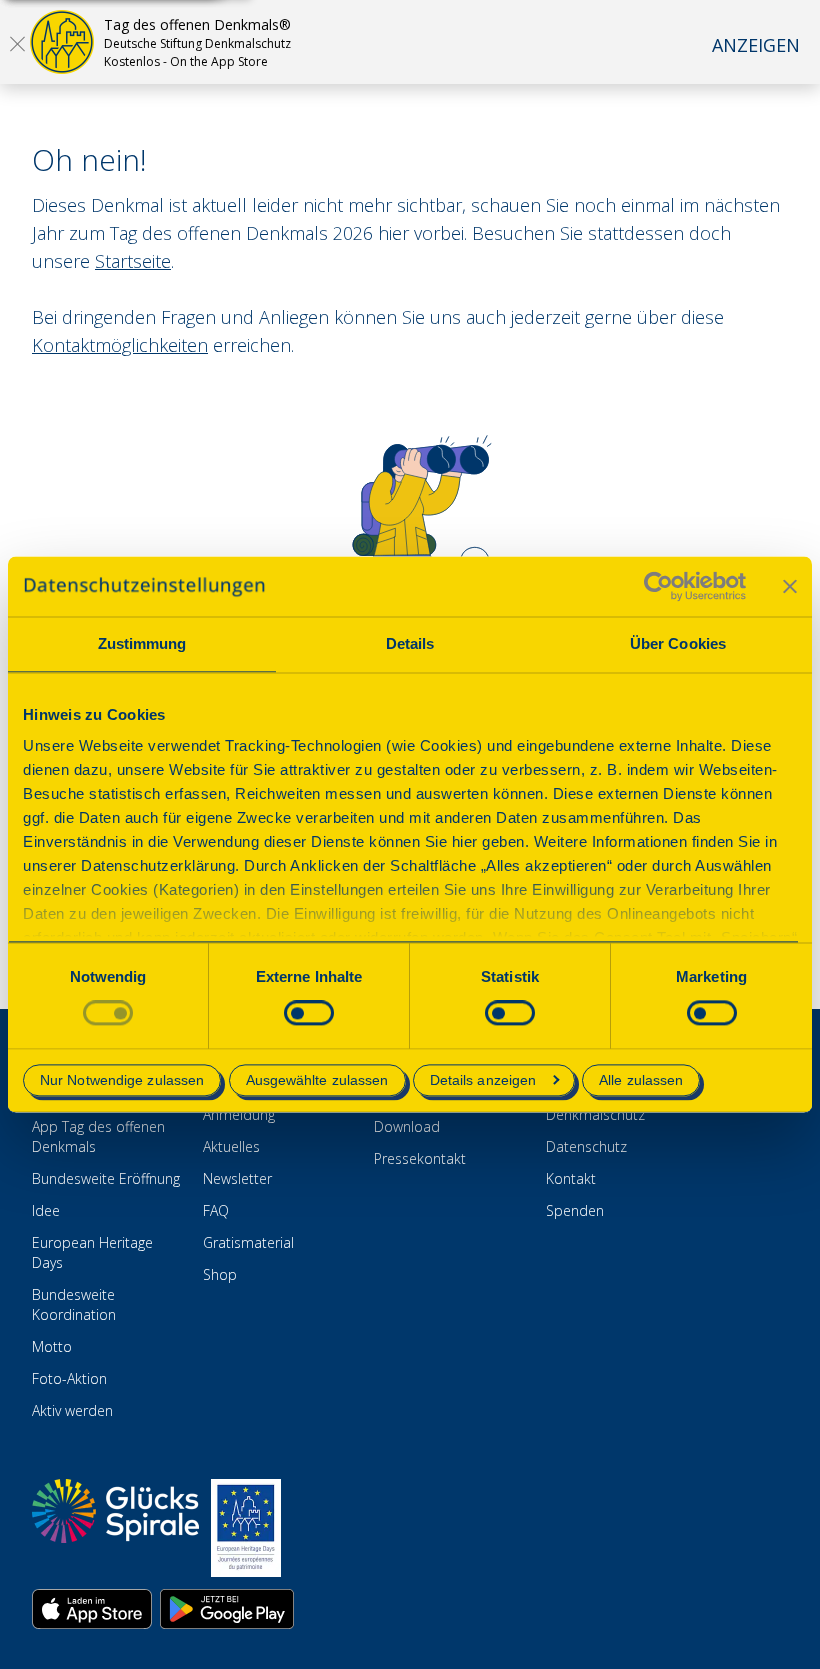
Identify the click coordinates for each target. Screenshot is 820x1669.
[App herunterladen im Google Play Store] (227, 1609)
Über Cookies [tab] (678, 643)
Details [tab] (410, 643)
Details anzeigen (483, 1080)
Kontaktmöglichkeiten (120, 345)
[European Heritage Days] (246, 1528)
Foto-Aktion (69, 1378)
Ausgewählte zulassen (317, 1080)
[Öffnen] (17, 43)
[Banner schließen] (790, 586)
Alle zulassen (641, 1080)
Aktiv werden (72, 1410)
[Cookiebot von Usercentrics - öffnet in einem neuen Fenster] (658, 586)
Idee (46, 1210)
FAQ (216, 1210)
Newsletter (237, 1178)
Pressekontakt (420, 1158)
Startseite (133, 261)
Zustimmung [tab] (142, 643)
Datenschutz (586, 1146)
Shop (220, 1274)
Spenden (575, 1210)
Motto (52, 1346)
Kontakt (571, 1178)
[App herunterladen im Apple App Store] (92, 1609)
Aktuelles (231, 1146)
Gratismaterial (248, 1242)
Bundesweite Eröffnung (106, 1178)
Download (407, 1126)
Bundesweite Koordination (74, 1304)
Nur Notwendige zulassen (122, 1080)
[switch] (309, 1013)
